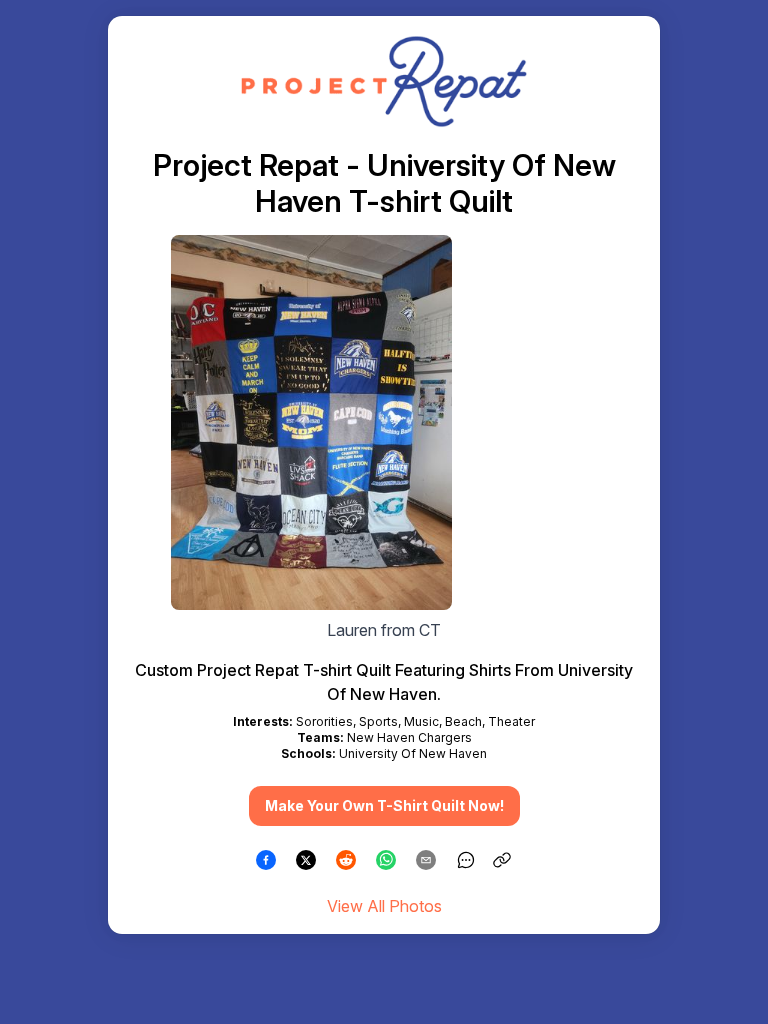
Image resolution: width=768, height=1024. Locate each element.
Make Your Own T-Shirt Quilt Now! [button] (384, 805)
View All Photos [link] (384, 906)
